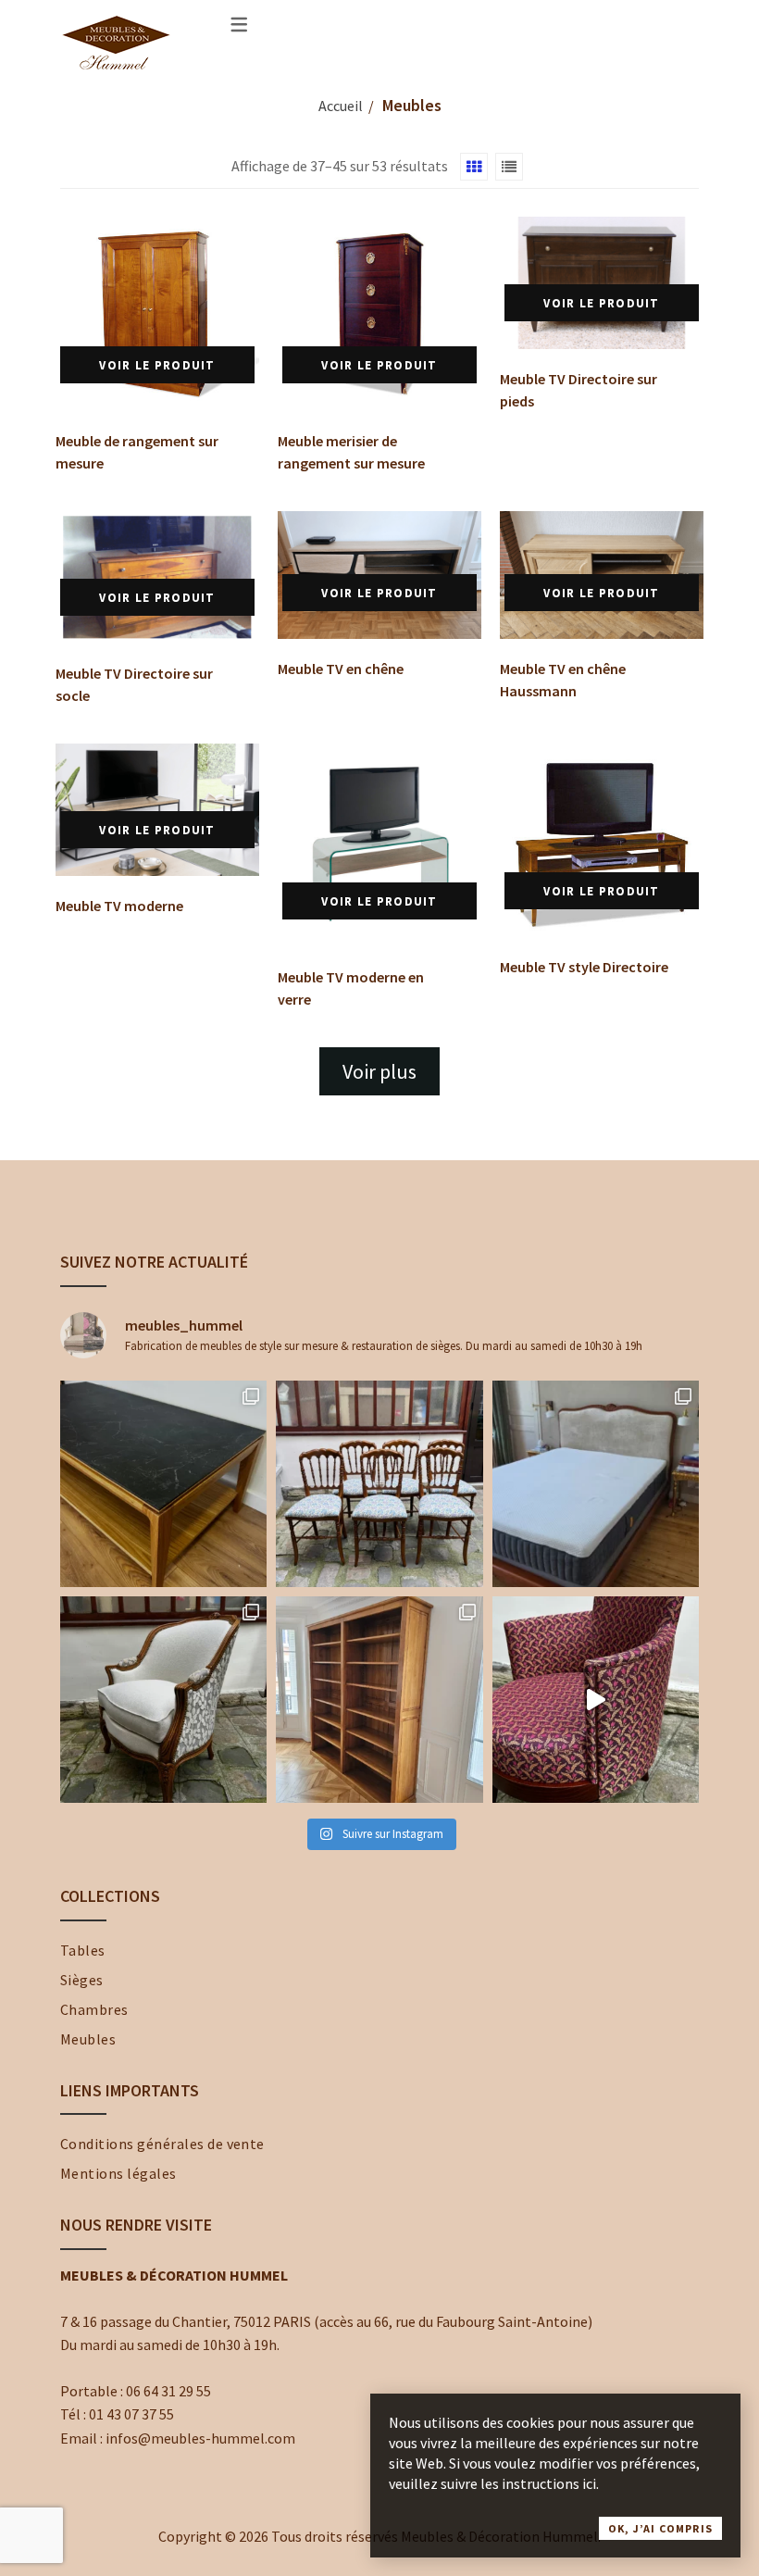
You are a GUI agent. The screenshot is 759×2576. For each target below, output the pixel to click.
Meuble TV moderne (119, 906)
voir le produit (157, 365)
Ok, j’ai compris (660, 2528)
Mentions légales (118, 2173)
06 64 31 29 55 (168, 2391)
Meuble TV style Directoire (584, 967)
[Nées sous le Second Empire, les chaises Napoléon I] (379, 1484)
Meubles (88, 2039)
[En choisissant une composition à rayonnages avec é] (379, 1700)
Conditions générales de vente (162, 2144)
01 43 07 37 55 (131, 2414)
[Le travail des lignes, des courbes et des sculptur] (596, 1484)
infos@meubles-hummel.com (200, 2438)
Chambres (94, 2009)
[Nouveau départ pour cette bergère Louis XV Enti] (163, 1700)
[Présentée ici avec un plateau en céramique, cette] (163, 1484)
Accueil (341, 106)
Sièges (82, 1980)
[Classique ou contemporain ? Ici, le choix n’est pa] (596, 1700)
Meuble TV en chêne (341, 669)
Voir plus (379, 1071)
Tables (83, 1950)
